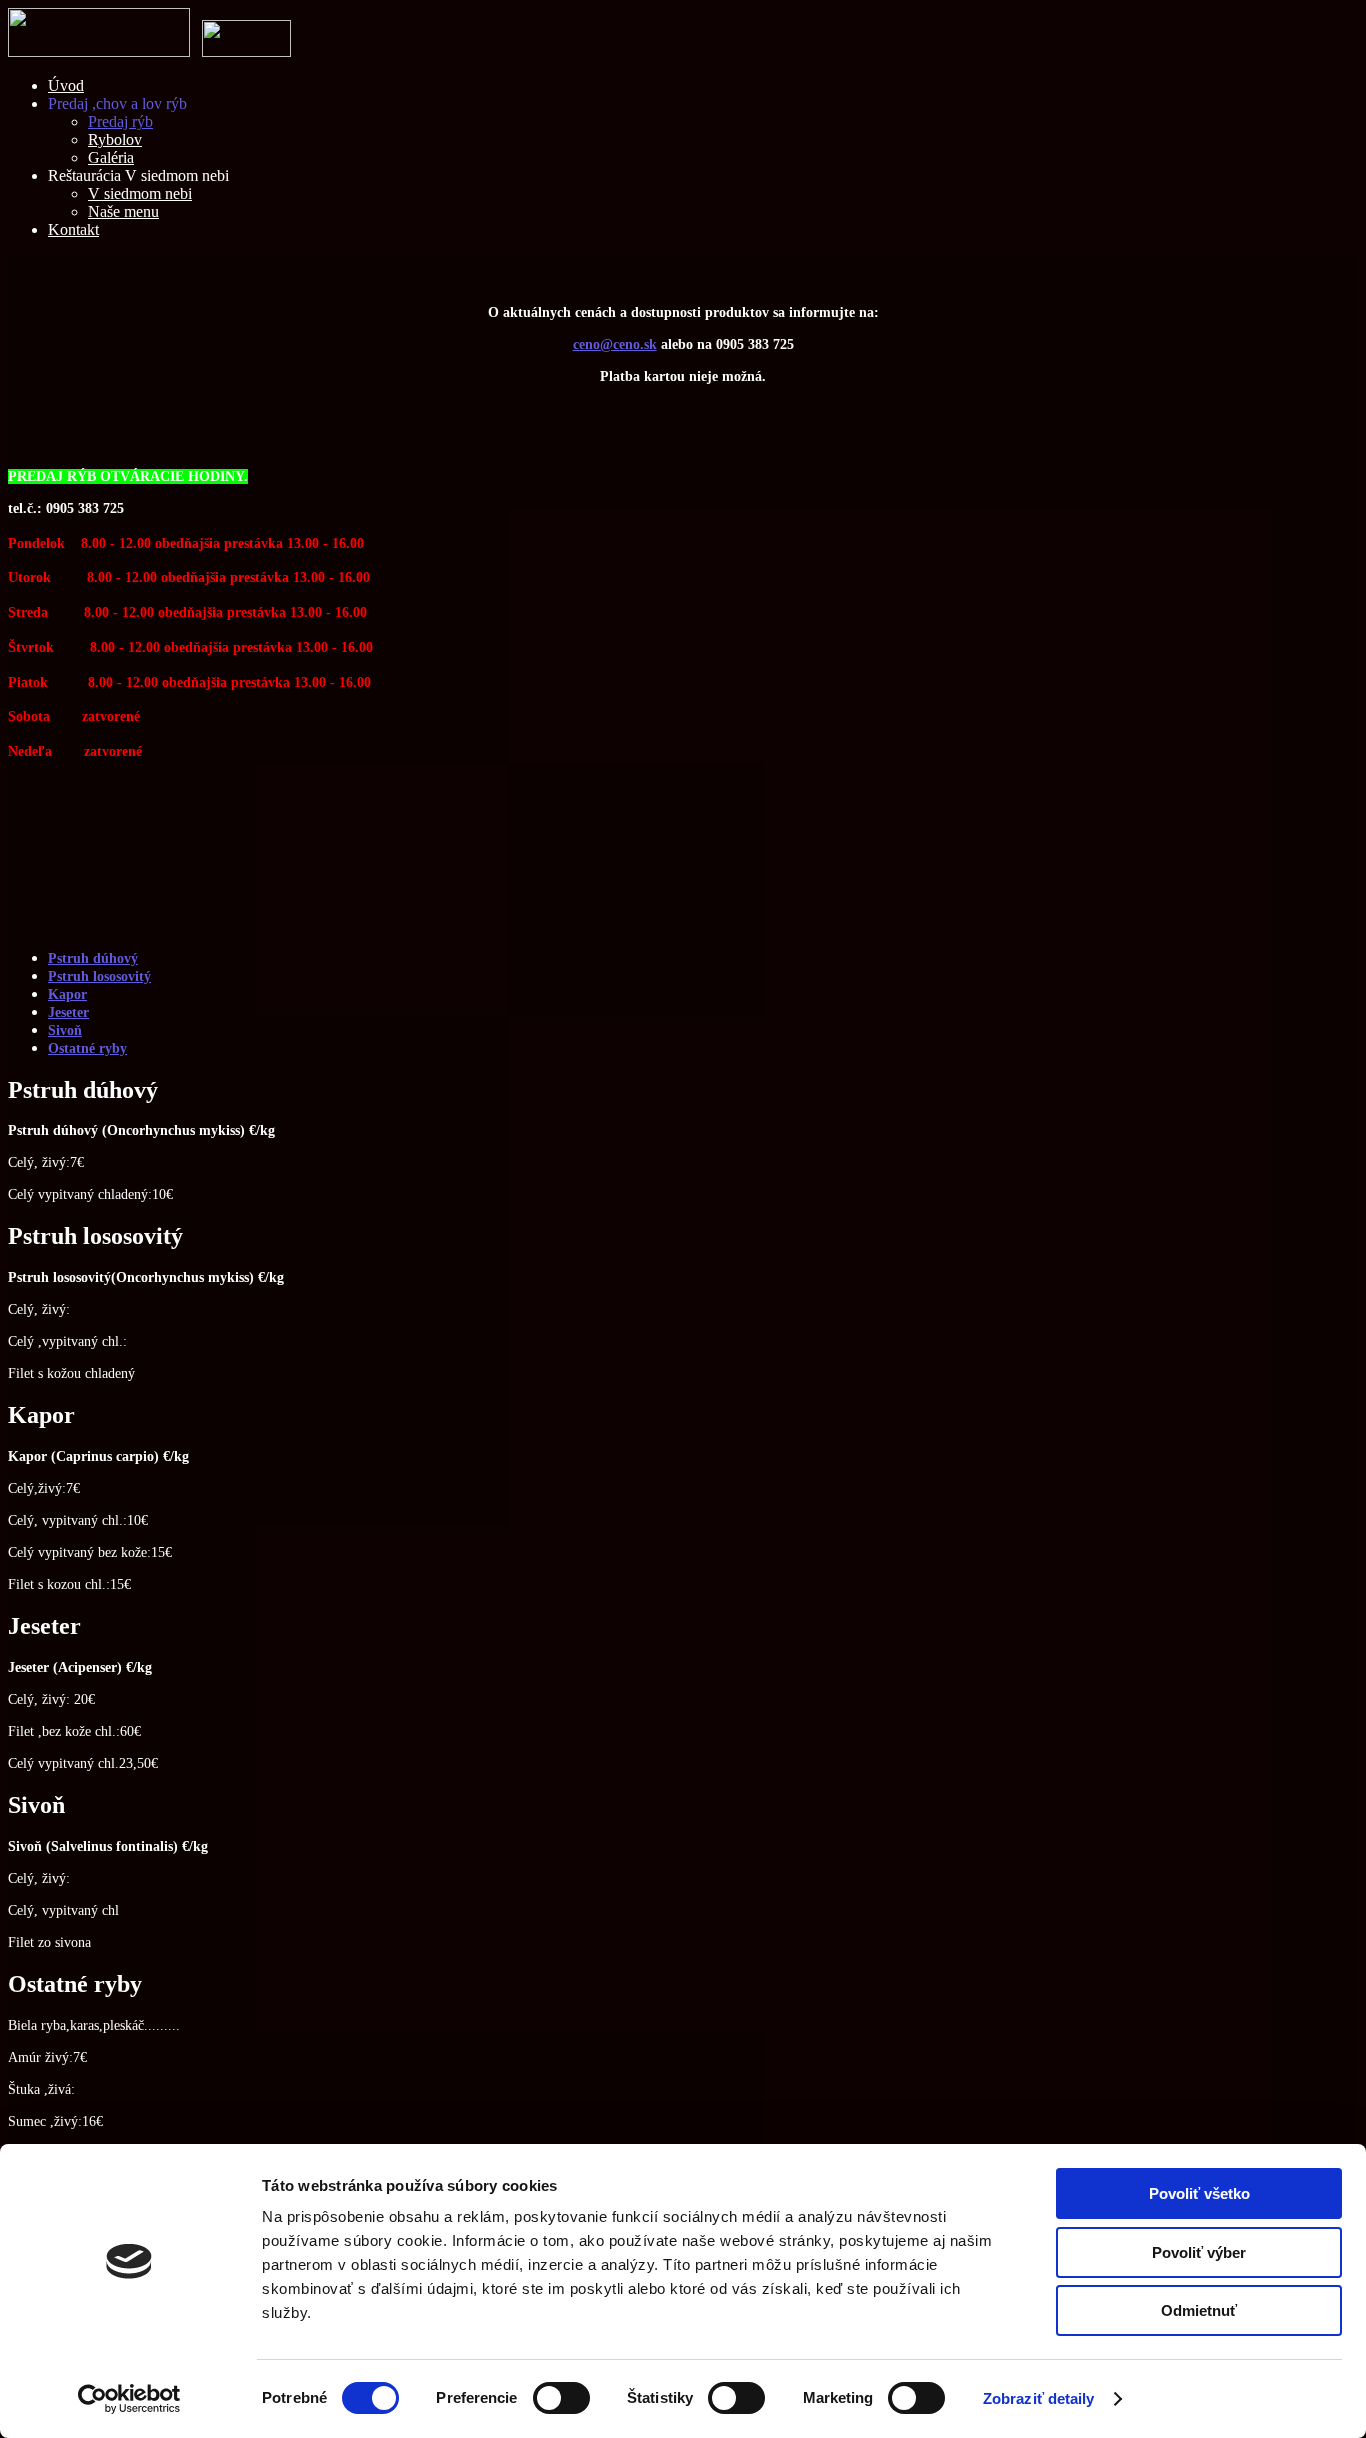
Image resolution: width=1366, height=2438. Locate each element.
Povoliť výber (1199, 2252)
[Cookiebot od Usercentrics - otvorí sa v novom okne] (129, 2399)
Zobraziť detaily (1039, 2398)
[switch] (561, 2398)
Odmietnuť (1199, 2310)
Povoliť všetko (1199, 2193)
